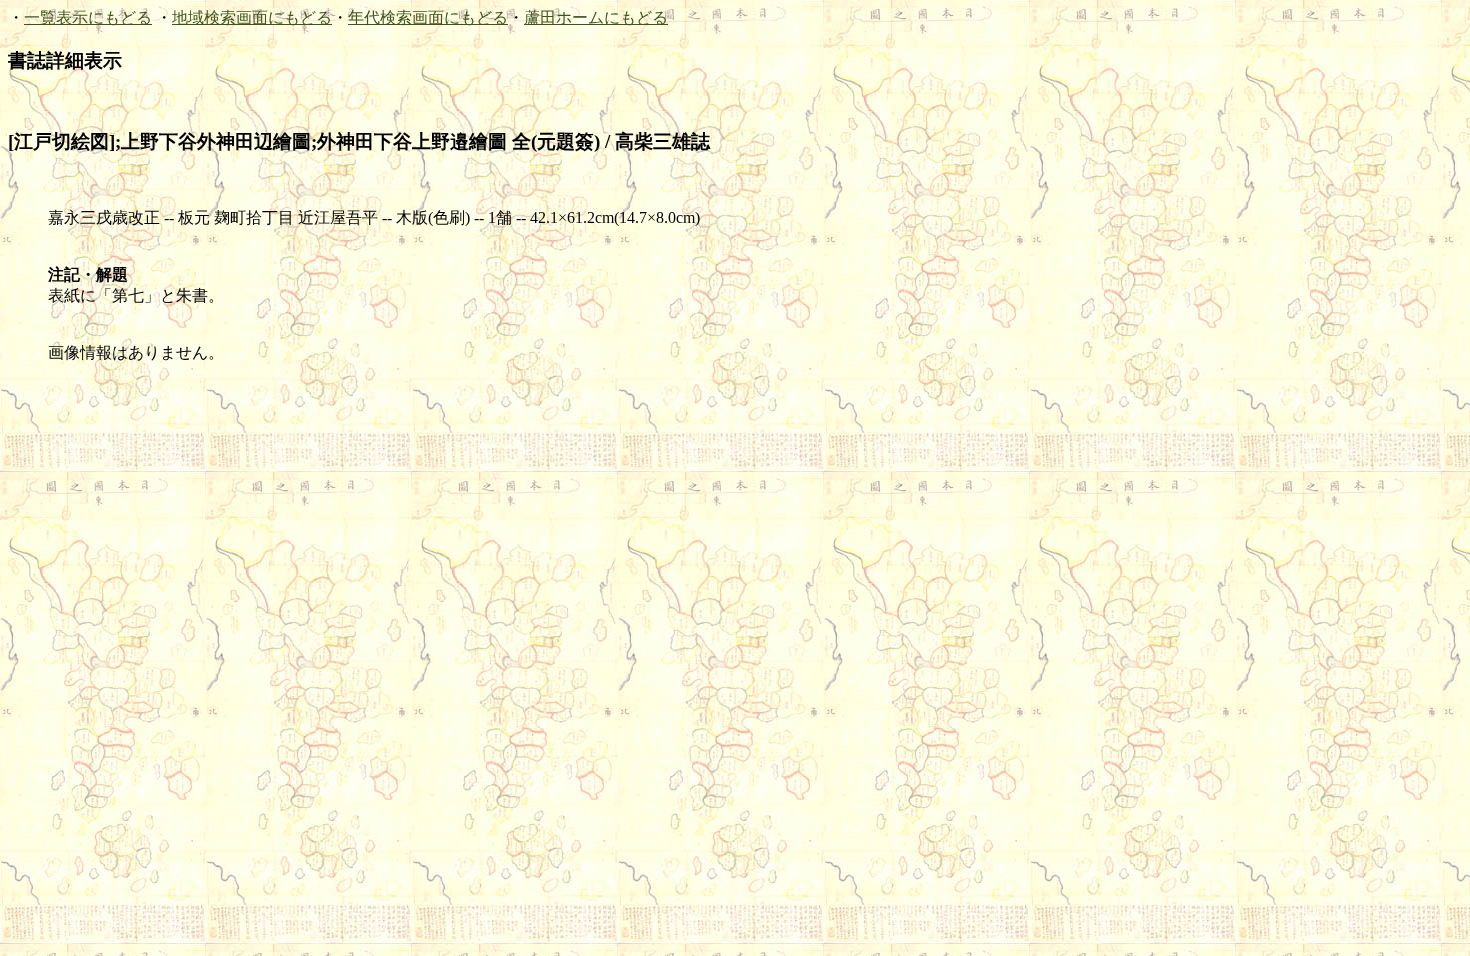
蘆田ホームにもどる (596, 17)
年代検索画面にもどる (428, 17)
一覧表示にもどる (88, 17)
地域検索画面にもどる (252, 17)
